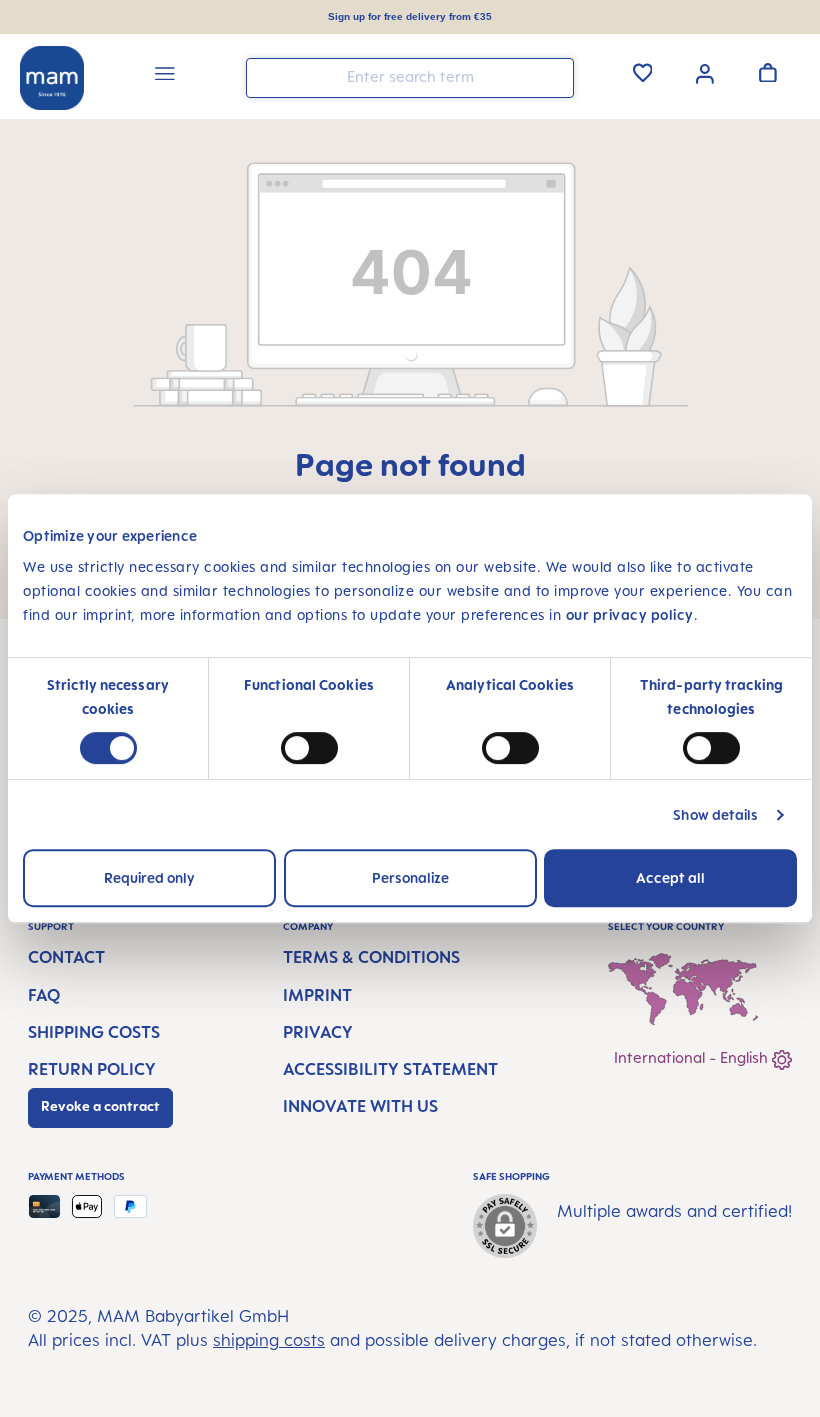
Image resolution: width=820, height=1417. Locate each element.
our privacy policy (630, 614)
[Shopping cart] (768, 72)
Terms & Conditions (371, 957)
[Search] (554, 76)
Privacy (318, 1032)
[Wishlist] (643, 72)
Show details (715, 814)
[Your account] (705, 72)
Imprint (317, 995)
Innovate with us (360, 1106)
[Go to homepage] (52, 78)
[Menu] (165, 76)
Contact (66, 957)
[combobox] (410, 78)
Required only (149, 877)
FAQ (44, 995)
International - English (693, 1057)
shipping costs (269, 1340)
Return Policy (92, 1069)
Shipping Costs (94, 1032)
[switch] (309, 748)
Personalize (410, 877)
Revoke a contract (100, 1106)
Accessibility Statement (390, 1069)
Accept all (670, 877)
